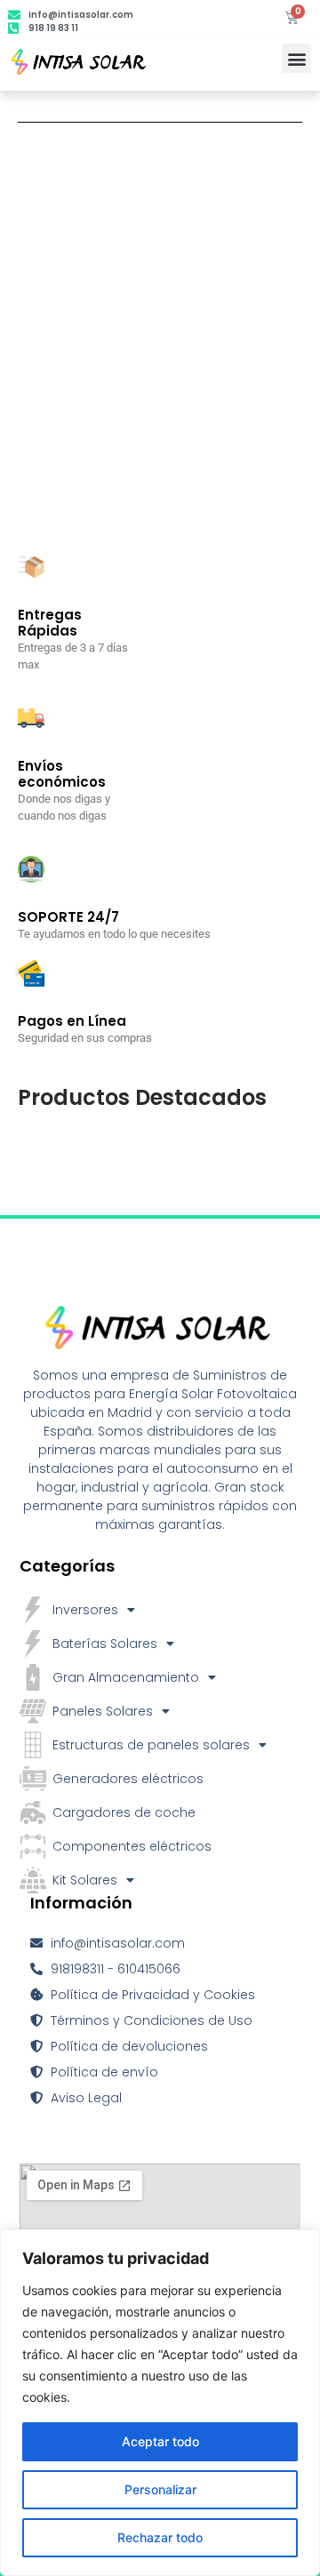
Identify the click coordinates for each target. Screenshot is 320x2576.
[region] (160, 2403)
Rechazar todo (160, 2537)
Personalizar (160, 2489)
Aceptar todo (160, 2441)
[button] (296, 58)
